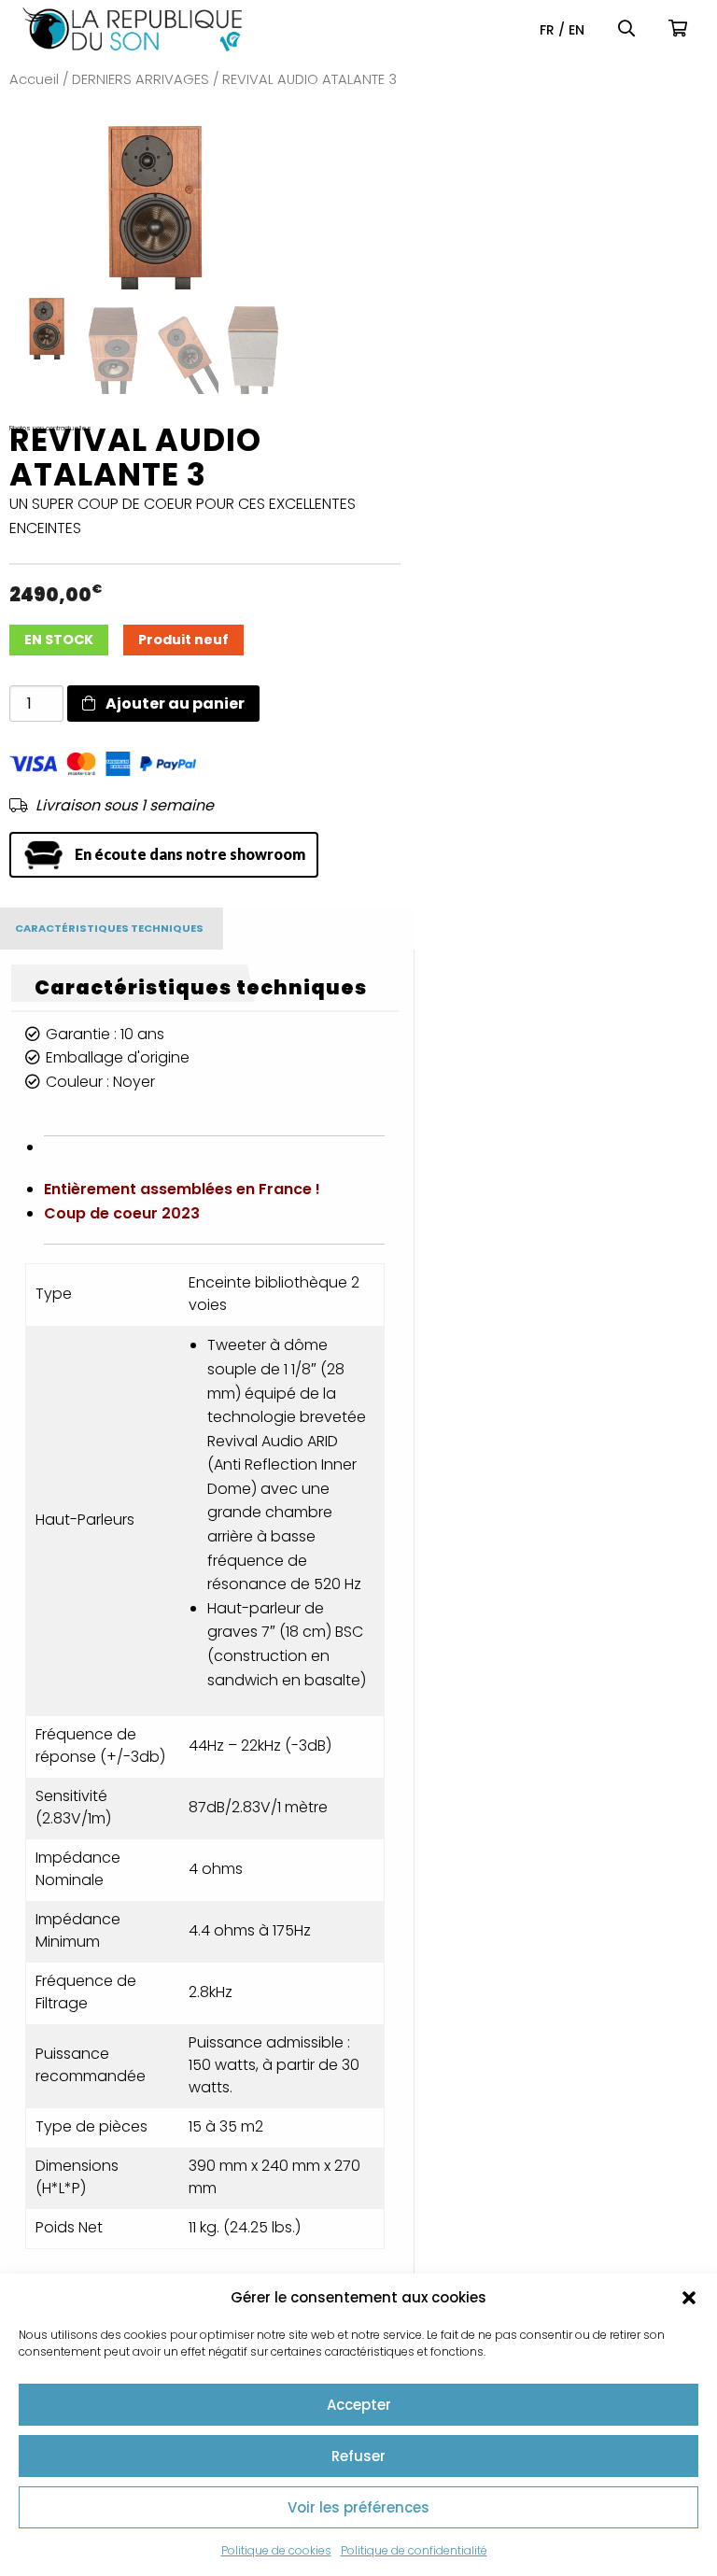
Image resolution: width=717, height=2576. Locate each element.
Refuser (358, 2456)
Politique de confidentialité (414, 2550)
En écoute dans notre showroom (190, 854)
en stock (59, 640)
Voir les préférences (358, 2507)
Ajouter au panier (174, 704)
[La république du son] (132, 29)
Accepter (359, 2405)
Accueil (34, 79)
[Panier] (682, 29)
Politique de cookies (276, 2550)
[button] (689, 2298)
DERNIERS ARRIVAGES (141, 79)
